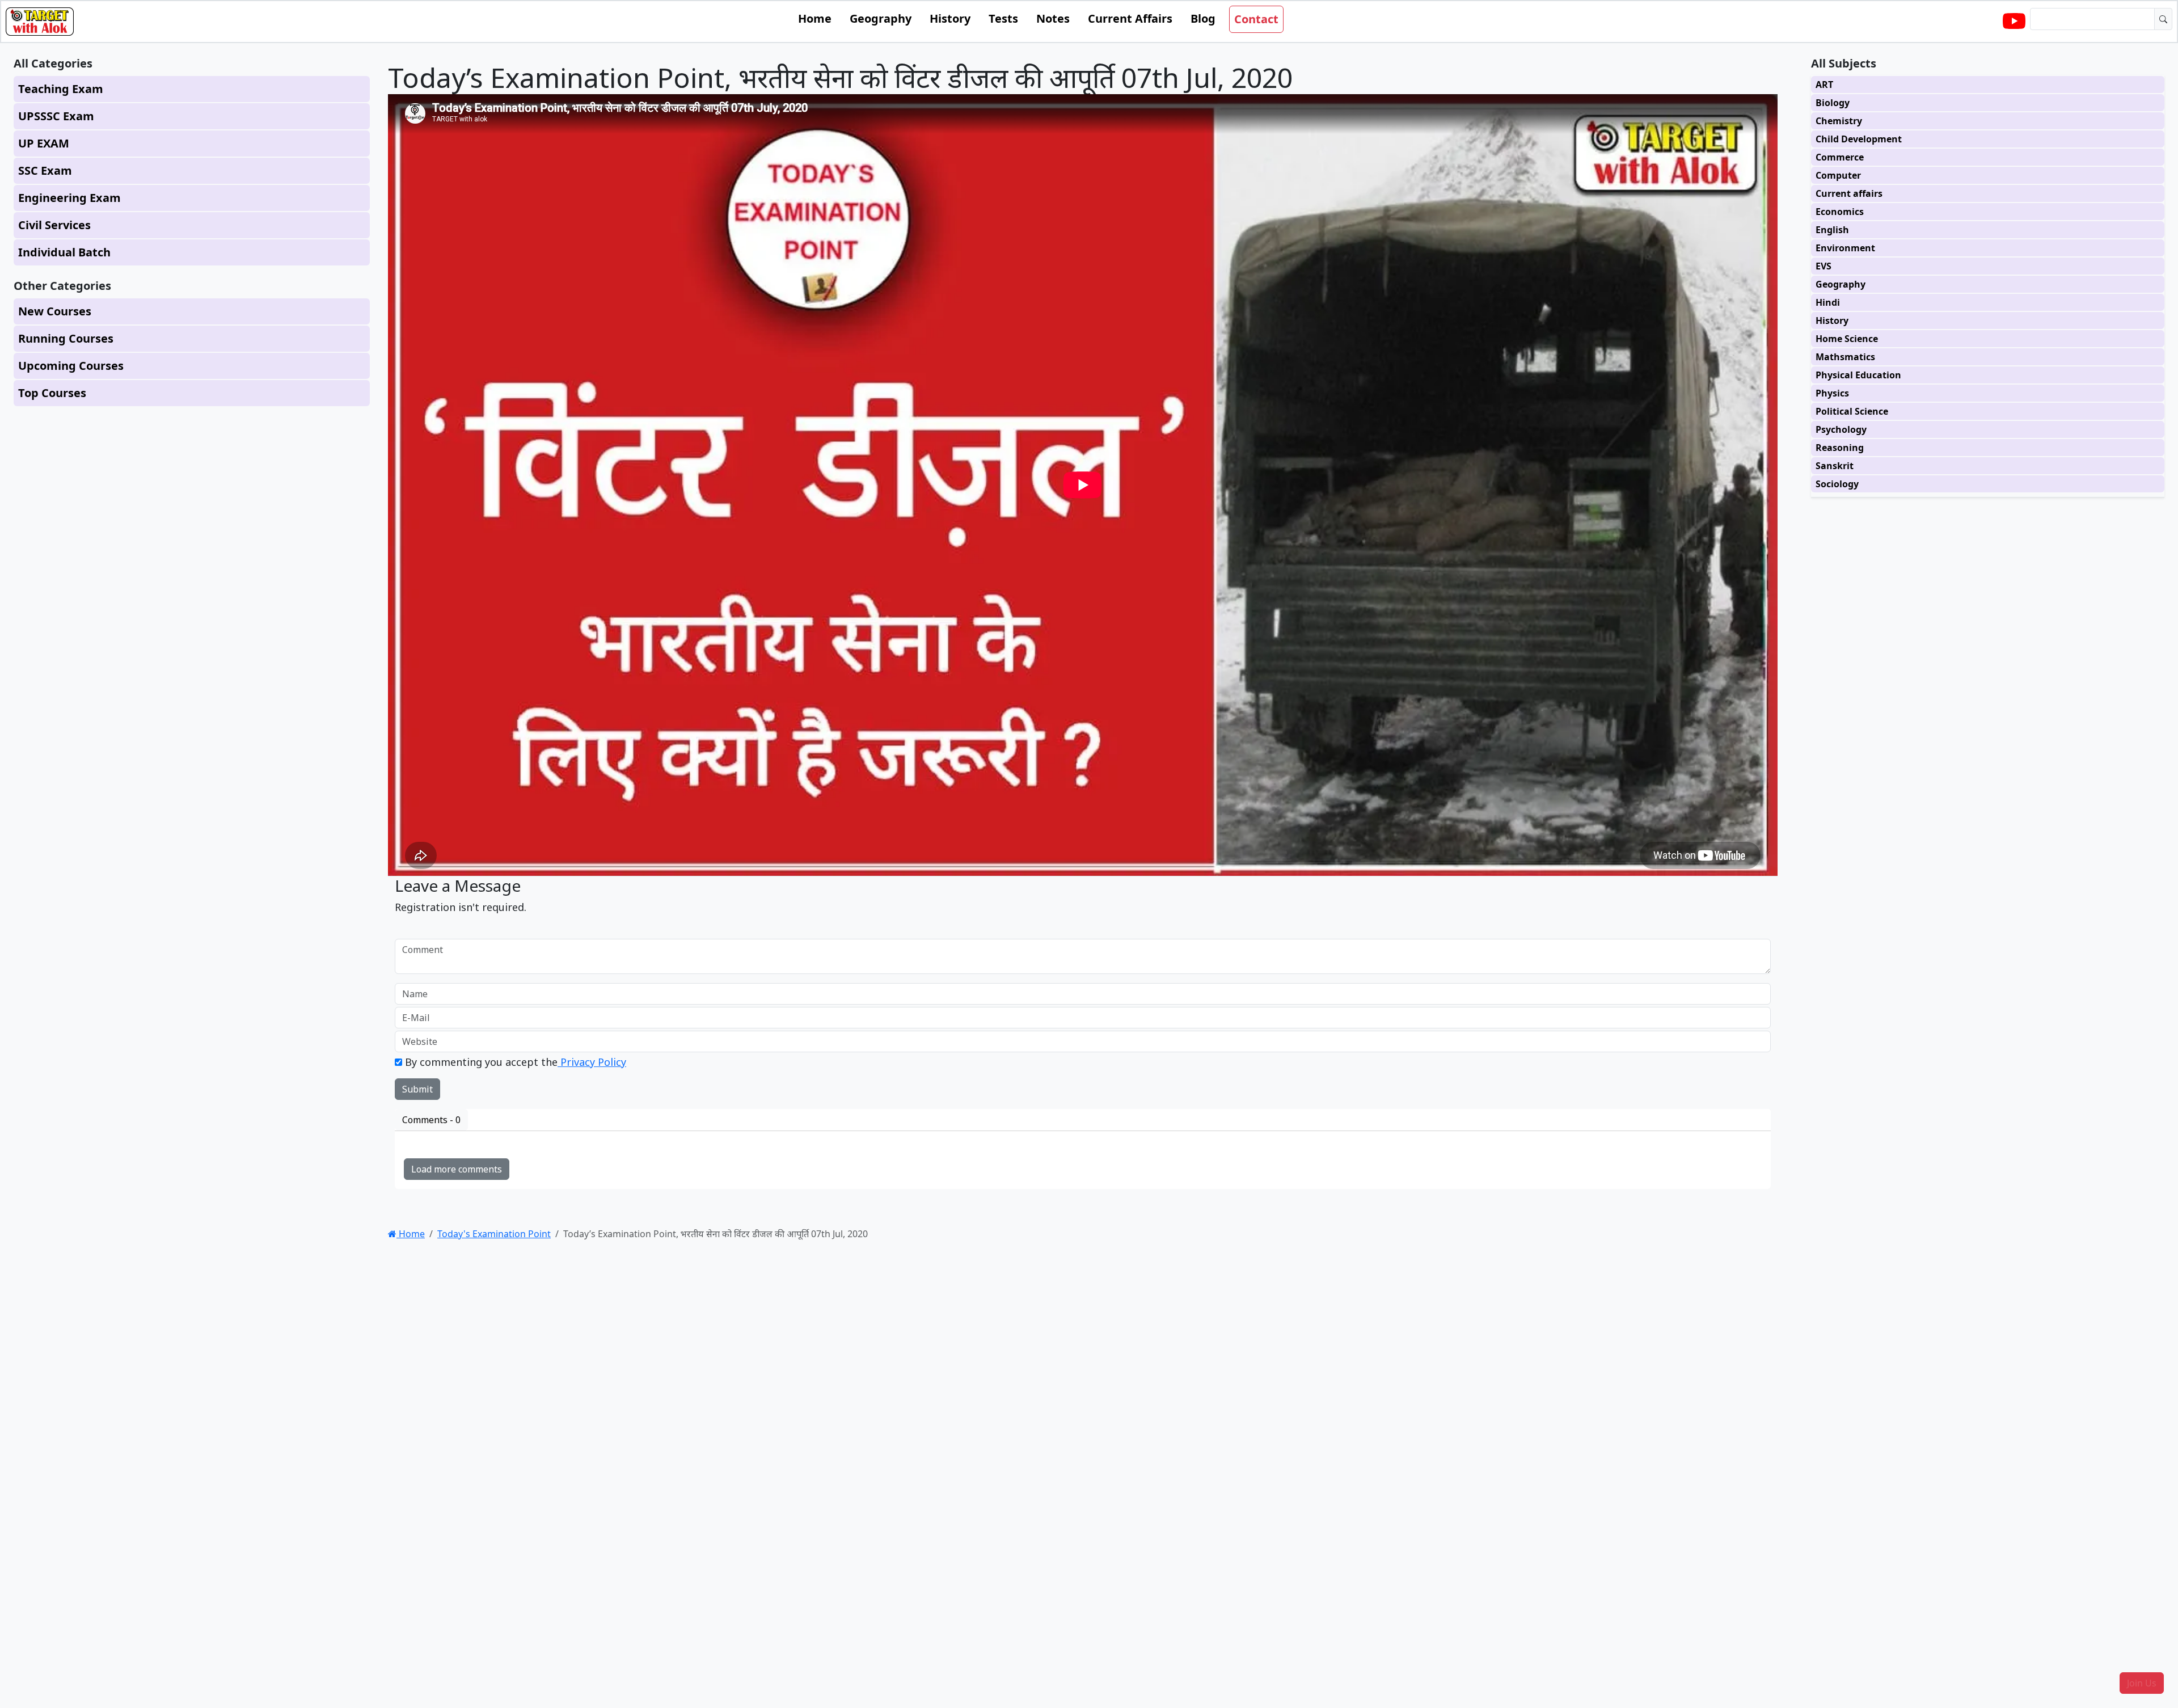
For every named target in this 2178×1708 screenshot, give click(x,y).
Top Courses (52, 393)
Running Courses (66, 338)
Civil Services (54, 225)
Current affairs (1849, 193)
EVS (1824, 266)
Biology (1833, 103)
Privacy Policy (592, 1062)
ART (1824, 85)
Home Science (1847, 339)
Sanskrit (1835, 466)
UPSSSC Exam (56, 116)
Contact (1256, 19)
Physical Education (1858, 375)
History (950, 18)
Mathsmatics (1845, 357)
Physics (1832, 393)
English (1832, 230)
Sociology (1837, 484)
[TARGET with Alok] (2014, 22)
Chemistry (1839, 121)
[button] (2142, 1683)
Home (815, 18)
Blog (1203, 18)
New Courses (55, 311)
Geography (881, 18)
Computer (1838, 175)
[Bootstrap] (40, 22)
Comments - (431, 1120)
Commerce (1840, 157)
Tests (1003, 18)
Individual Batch (64, 252)
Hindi (1828, 302)
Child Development (1859, 139)
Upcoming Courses (71, 366)
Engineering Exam (69, 198)
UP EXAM (44, 143)
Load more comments (457, 1169)
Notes (1053, 18)
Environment (1845, 248)
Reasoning (1840, 448)
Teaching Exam (61, 89)
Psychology (1841, 429)
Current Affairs (1130, 18)
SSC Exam (45, 170)
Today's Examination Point (494, 1234)
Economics (1840, 212)
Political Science (1852, 411)
